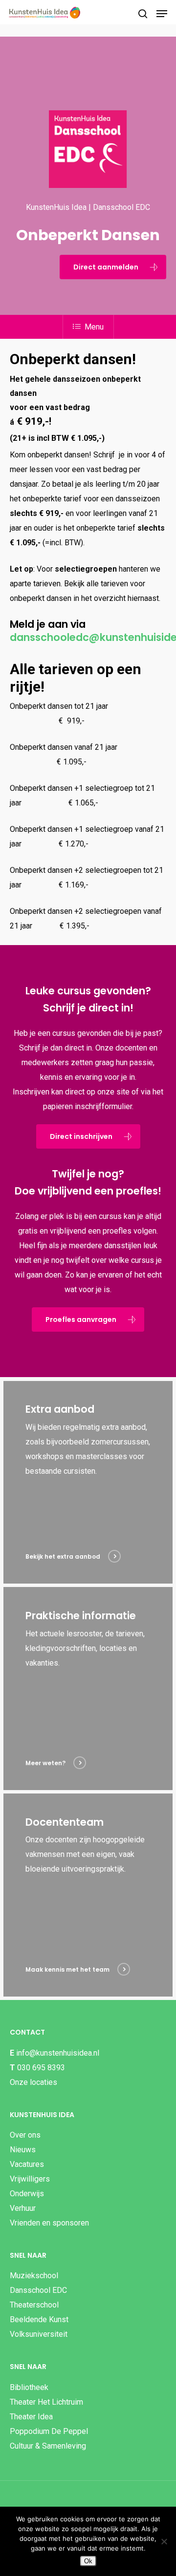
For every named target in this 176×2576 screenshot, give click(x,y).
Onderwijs (27, 2194)
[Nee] (164, 2541)
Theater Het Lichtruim (46, 2402)
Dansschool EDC (38, 2290)
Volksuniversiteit (39, 2334)
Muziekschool (34, 2276)
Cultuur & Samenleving (48, 2446)
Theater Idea (31, 2417)
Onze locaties (33, 2082)
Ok (88, 2561)
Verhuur (23, 2208)
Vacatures (27, 2164)
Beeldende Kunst (39, 2319)
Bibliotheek (29, 2387)
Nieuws (23, 2150)
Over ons (25, 2135)
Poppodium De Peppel (49, 2431)
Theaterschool (34, 2305)
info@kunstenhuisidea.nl (58, 2053)
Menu (94, 327)
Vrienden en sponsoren (49, 2223)
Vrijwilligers (30, 2179)
